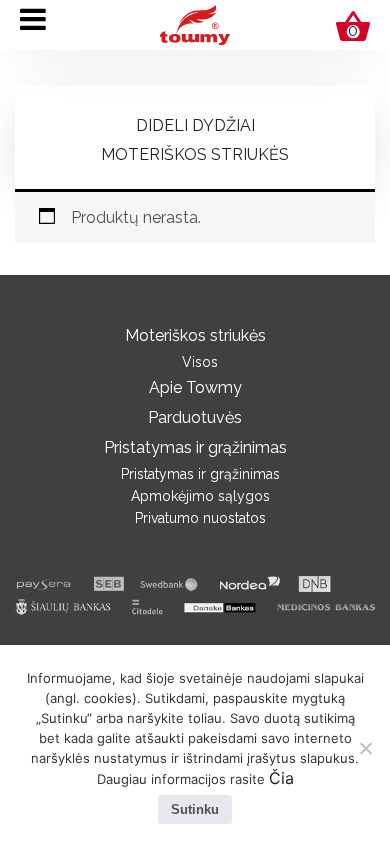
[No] (365, 748)
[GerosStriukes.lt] (195, 23)
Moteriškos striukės (195, 154)
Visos (200, 362)
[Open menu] (33, 19)
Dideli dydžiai (195, 125)
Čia (281, 778)
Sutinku (195, 809)
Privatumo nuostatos (200, 518)
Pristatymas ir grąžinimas (195, 447)
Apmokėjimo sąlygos (200, 496)
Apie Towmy (195, 387)
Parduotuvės (195, 417)
